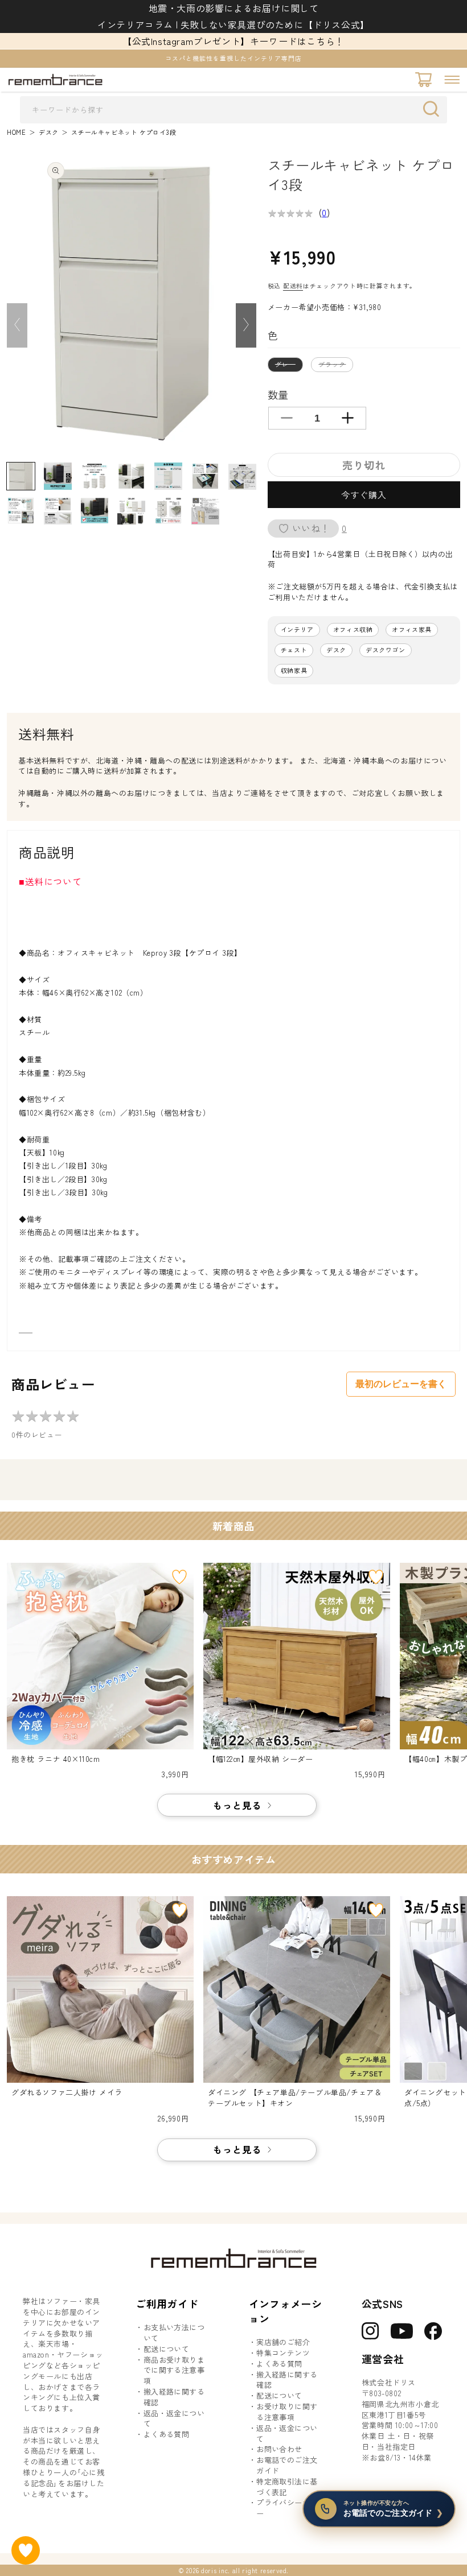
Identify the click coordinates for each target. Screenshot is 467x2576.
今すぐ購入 (364, 495)
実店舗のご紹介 (283, 2342)
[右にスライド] (246, 325)
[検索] (434, 109)
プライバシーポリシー (291, 2508)
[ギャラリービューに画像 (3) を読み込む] (95, 476)
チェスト (294, 650)
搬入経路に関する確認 (174, 2397)
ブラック (335, 366)
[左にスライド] (17, 325)
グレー (288, 366)
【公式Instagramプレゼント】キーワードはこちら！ (233, 41)
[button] (452, 80)
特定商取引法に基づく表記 (287, 2487)
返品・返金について (174, 2419)
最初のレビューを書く (401, 1384)
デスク (49, 132)
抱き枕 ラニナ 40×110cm (56, 1759)
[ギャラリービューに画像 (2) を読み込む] (58, 476)
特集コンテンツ (283, 2353)
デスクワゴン (386, 650)
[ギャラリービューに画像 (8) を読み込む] (21, 511)
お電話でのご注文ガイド (287, 2465)
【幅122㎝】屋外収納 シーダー (261, 1759)
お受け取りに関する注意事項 (287, 2412)
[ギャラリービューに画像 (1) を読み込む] (21, 476)
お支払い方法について (174, 2333)
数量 (278, 394)
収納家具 (294, 670)
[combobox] (233, 110)
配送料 (293, 286)
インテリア (297, 629)
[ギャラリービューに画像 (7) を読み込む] (242, 476)
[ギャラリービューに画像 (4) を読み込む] (131, 476)
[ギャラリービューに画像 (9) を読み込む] (58, 511)
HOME (16, 132)
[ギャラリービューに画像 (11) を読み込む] (131, 511)
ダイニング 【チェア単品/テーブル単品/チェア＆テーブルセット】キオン (295, 2098)
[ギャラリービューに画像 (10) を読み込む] (95, 511)
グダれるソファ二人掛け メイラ (67, 2092)
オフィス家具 (412, 629)
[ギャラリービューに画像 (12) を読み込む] (168, 511)
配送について (166, 2349)
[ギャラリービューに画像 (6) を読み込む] (205, 476)
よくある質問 (166, 2434)
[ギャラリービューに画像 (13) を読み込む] (205, 511)
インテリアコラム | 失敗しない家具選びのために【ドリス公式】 (233, 24)
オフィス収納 (353, 629)
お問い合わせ (279, 2449)
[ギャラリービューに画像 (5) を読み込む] (168, 476)
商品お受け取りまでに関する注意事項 (174, 2371)
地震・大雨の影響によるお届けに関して (234, 8)
